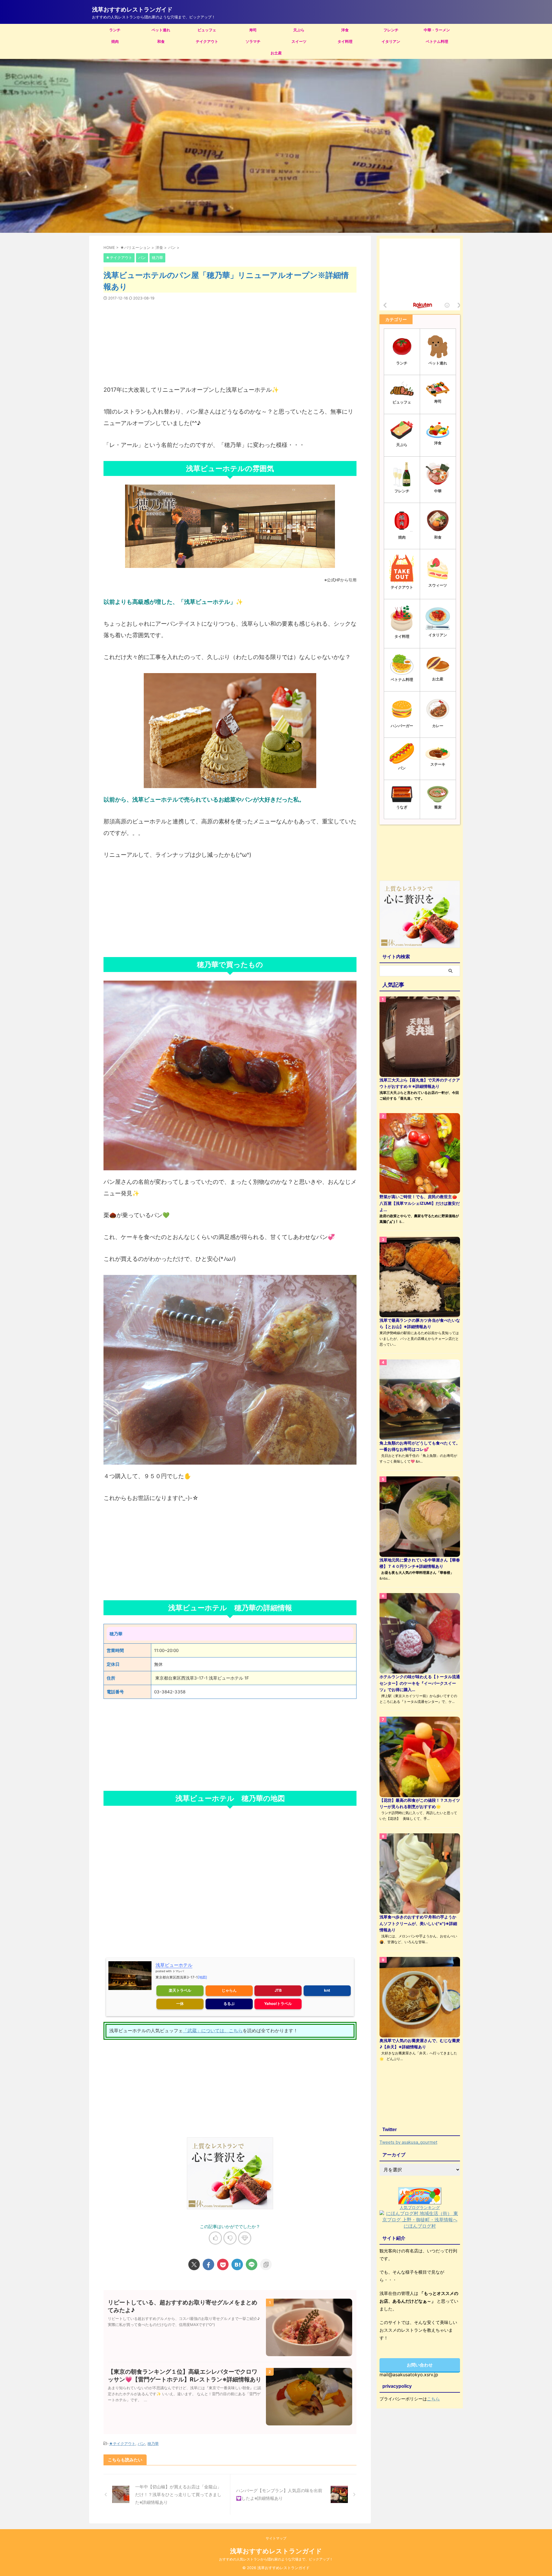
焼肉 (115, 41)
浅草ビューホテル (174, 1965)
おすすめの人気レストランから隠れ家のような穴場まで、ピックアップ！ (276, 2559)
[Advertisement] (230, 339)
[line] (252, 2264)
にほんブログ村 (420, 2226)
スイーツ (299, 41)
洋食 (345, 30)
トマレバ (178, 1971)
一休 (180, 2003)
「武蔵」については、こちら (213, 2031)
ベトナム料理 (437, 41)
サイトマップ (276, 2538)
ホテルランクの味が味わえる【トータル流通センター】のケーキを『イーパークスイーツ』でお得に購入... (420, 1683)
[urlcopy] (266, 2264)
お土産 (276, 53)
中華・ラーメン (437, 30)
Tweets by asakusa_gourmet (408, 2142)
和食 (161, 41)
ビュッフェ (207, 30)
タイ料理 (345, 41)
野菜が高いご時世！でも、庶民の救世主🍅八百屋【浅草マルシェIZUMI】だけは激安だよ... (420, 1203)
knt (327, 1990)
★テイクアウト (122, 2444)
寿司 (253, 30)
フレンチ (391, 30)
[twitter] (194, 2264)
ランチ (115, 30)
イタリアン (391, 41)
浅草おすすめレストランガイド (132, 9)
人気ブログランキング (420, 2207)
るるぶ (229, 2003)
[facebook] (208, 2264)
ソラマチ (253, 41)
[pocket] (223, 2264)
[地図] (202, 1977)
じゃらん (229, 1990)
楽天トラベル (180, 1990)
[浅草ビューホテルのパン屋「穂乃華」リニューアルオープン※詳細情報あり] (237, 2264)
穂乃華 (153, 2444)
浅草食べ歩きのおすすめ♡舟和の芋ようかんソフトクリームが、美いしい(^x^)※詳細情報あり (418, 1923)
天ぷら (299, 30)
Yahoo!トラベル (278, 2003)
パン (141, 2444)
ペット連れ (161, 30)
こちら (433, 2399)
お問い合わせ (420, 2365)
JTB (278, 1990)
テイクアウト (207, 41)
